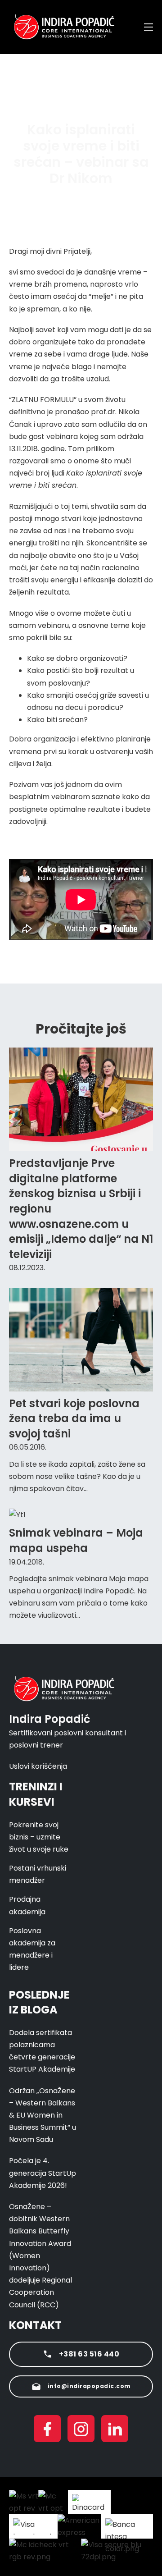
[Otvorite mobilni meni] (148, 27)
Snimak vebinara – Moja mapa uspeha (76, 1540)
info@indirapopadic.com (89, 2386)
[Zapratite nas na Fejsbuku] (47, 2430)
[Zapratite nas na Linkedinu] (115, 2430)
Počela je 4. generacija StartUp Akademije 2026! (43, 2173)
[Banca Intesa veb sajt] (127, 2526)
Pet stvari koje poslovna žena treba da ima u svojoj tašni (74, 1418)
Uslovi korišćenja (38, 1766)
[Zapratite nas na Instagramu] (81, 2430)
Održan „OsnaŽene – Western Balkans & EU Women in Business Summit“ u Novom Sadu (43, 2115)
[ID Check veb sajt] (45, 2551)
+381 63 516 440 (89, 2354)
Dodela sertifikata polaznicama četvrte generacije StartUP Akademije (42, 2051)
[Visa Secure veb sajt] (117, 2551)
